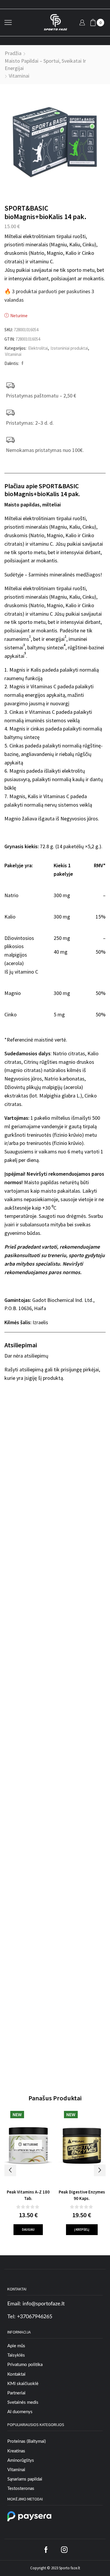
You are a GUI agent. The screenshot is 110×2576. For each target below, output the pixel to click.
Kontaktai (16, 2374)
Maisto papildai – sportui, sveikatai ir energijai (45, 65)
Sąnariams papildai (25, 2479)
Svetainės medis (23, 2402)
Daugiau (28, 2230)
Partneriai (16, 2393)
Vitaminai (19, 76)
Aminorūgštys (21, 2460)
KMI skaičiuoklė (23, 2384)
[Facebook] (22, 363)
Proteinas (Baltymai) (27, 2441)
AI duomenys (20, 2412)
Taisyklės (16, 2355)
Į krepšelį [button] (82, 2230)
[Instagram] (64, 2550)
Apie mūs (16, 2346)
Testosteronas (21, 2489)
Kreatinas (16, 2451)
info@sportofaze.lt (44, 2304)
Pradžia (13, 53)
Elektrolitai (38, 348)
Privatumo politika (25, 2365)
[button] (10, 2170)
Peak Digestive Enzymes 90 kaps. (82, 2195)
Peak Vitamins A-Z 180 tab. (28, 2195)
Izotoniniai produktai (69, 348)
